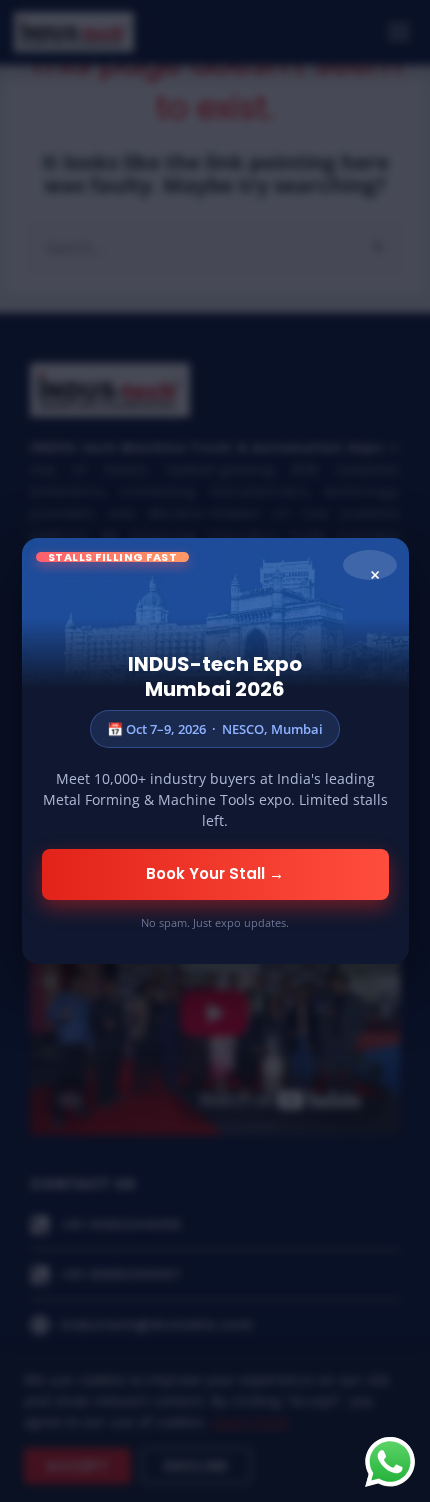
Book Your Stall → (215, 873)
